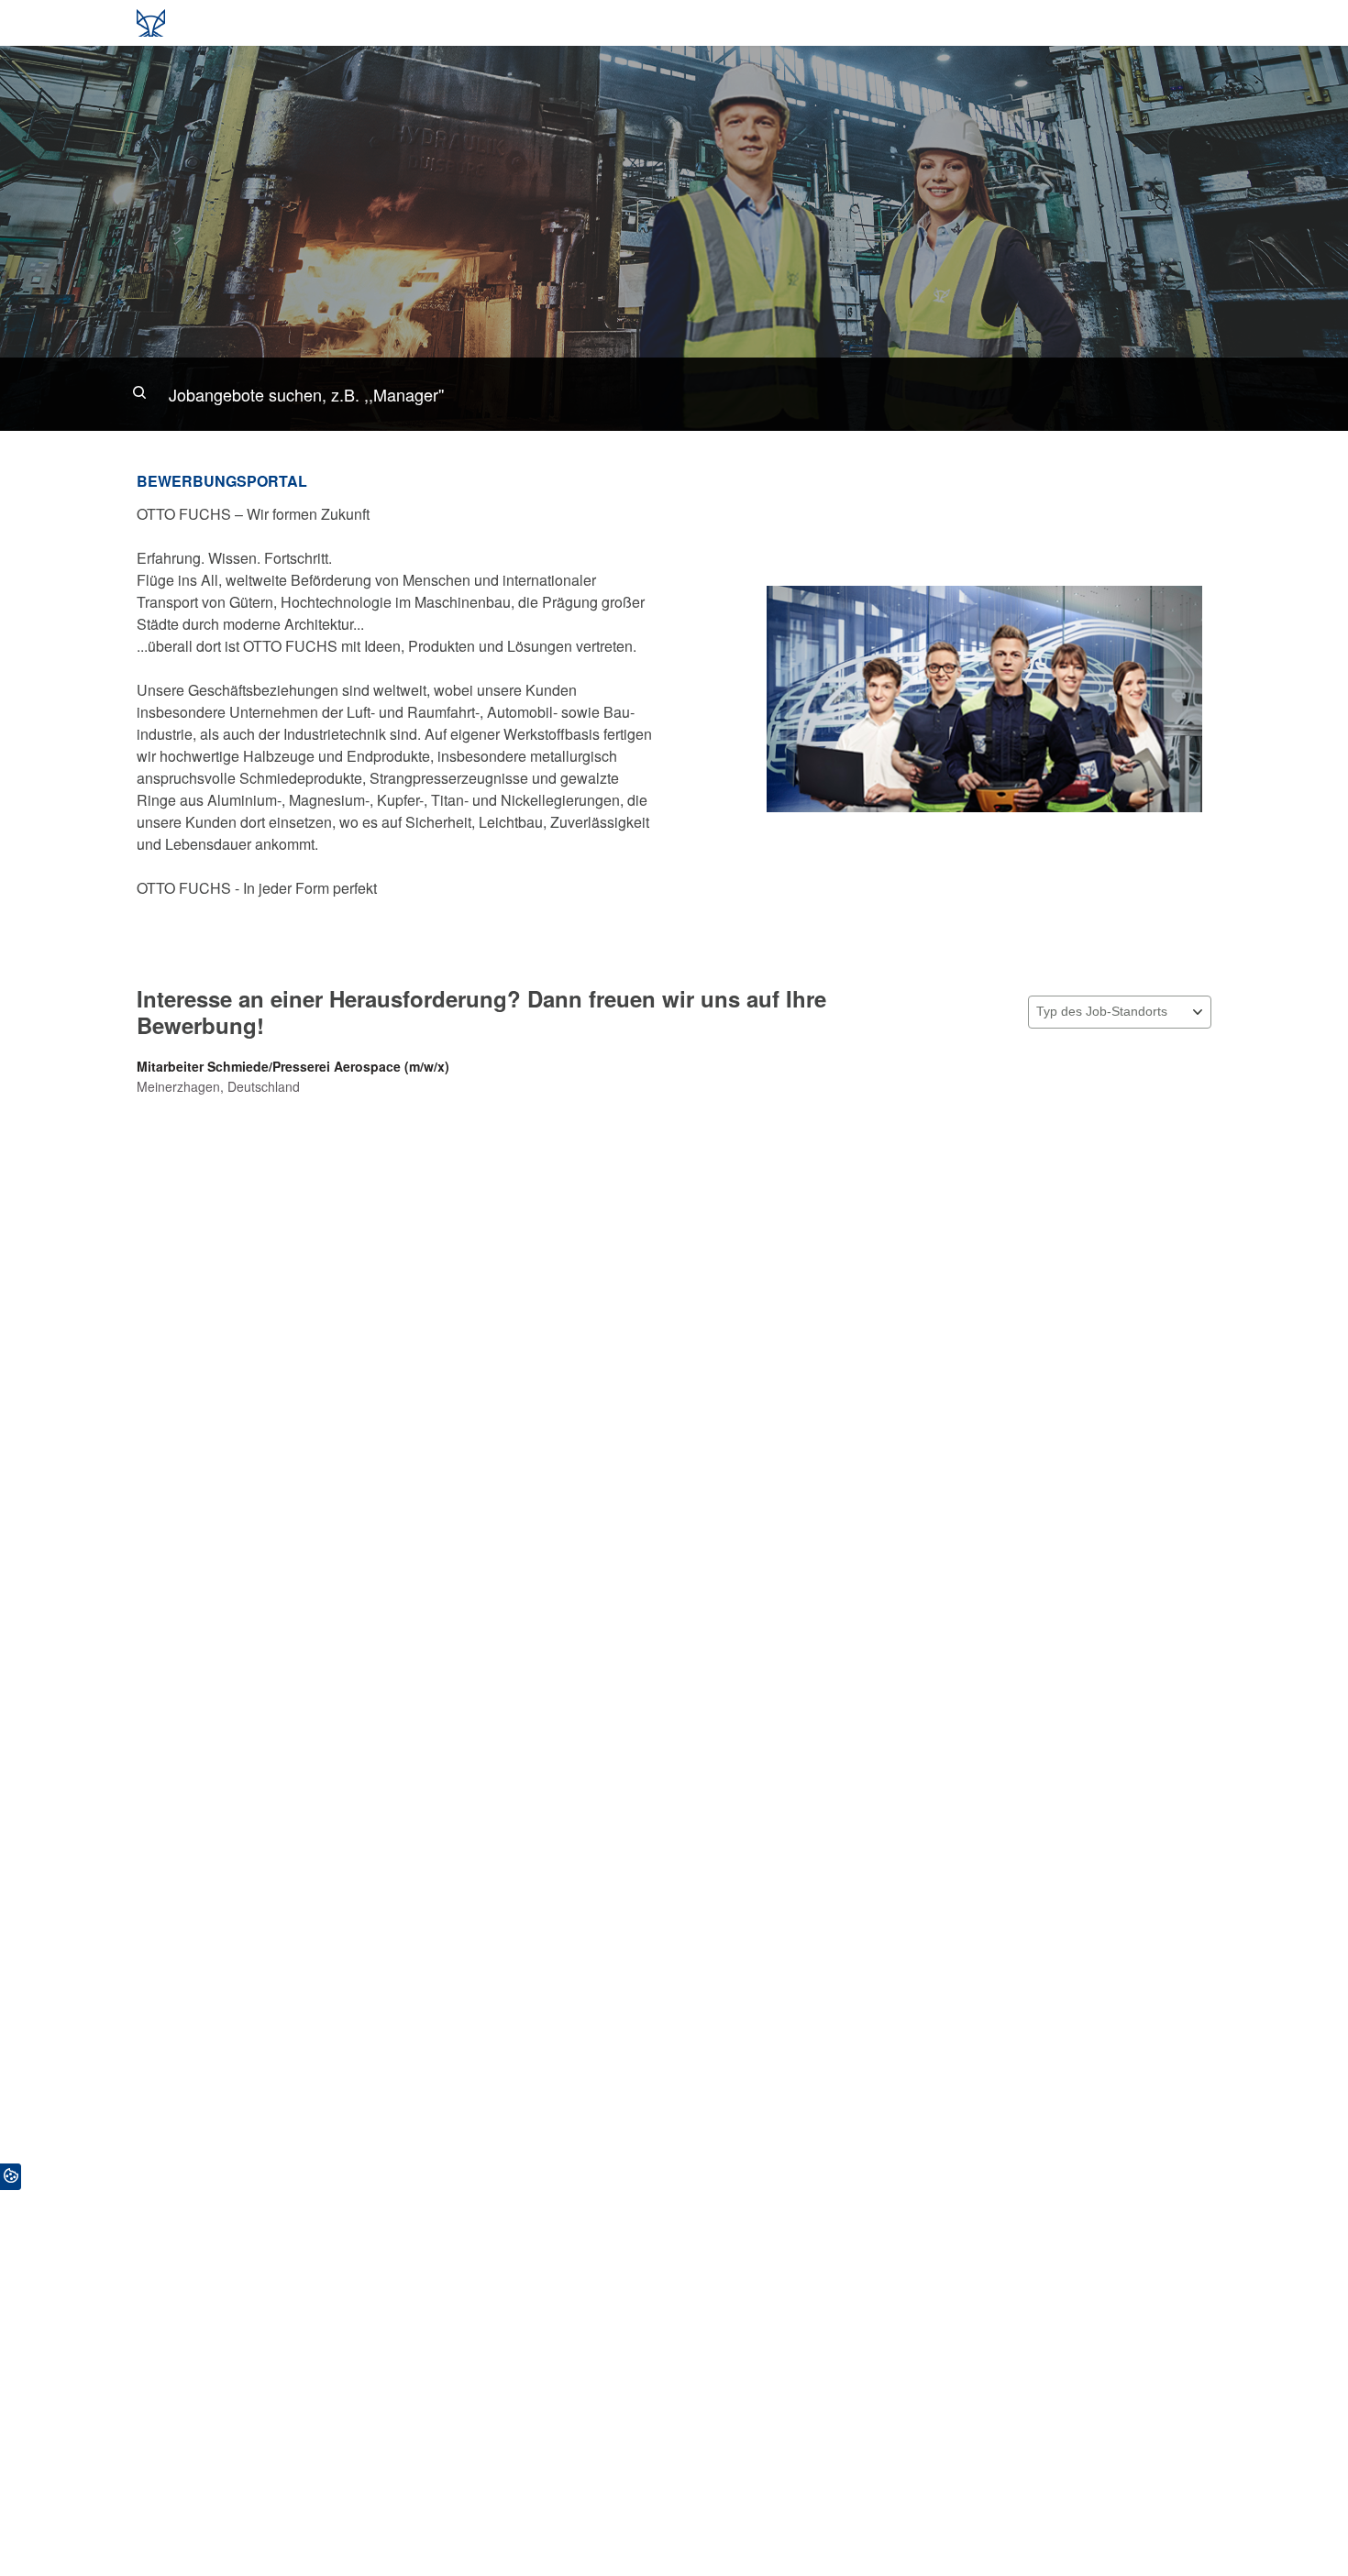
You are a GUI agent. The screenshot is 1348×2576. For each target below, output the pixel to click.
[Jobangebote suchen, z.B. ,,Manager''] (674, 394)
